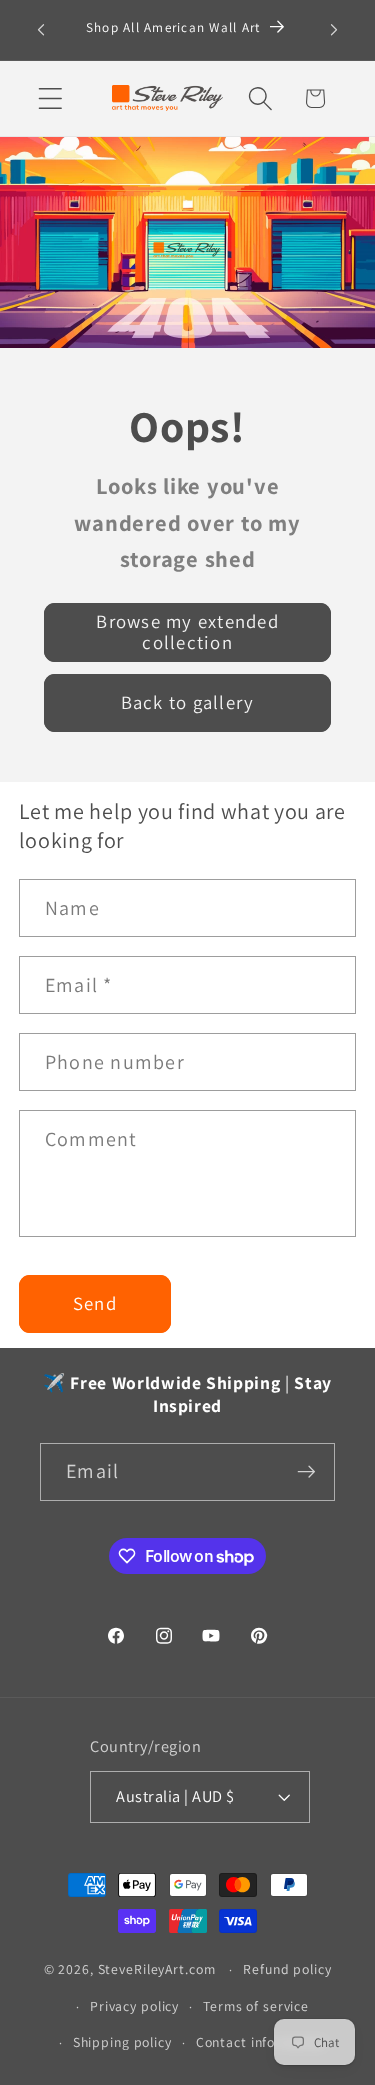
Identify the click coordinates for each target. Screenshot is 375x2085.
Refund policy (287, 1969)
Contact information (261, 2042)
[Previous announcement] (41, 30)
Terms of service (256, 2006)
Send (95, 1303)
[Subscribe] (306, 1472)
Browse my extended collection (187, 631)
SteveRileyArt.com (157, 1969)
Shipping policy (122, 2042)
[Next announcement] (334, 30)
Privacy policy (134, 2006)
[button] (50, 98)
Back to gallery (188, 702)
